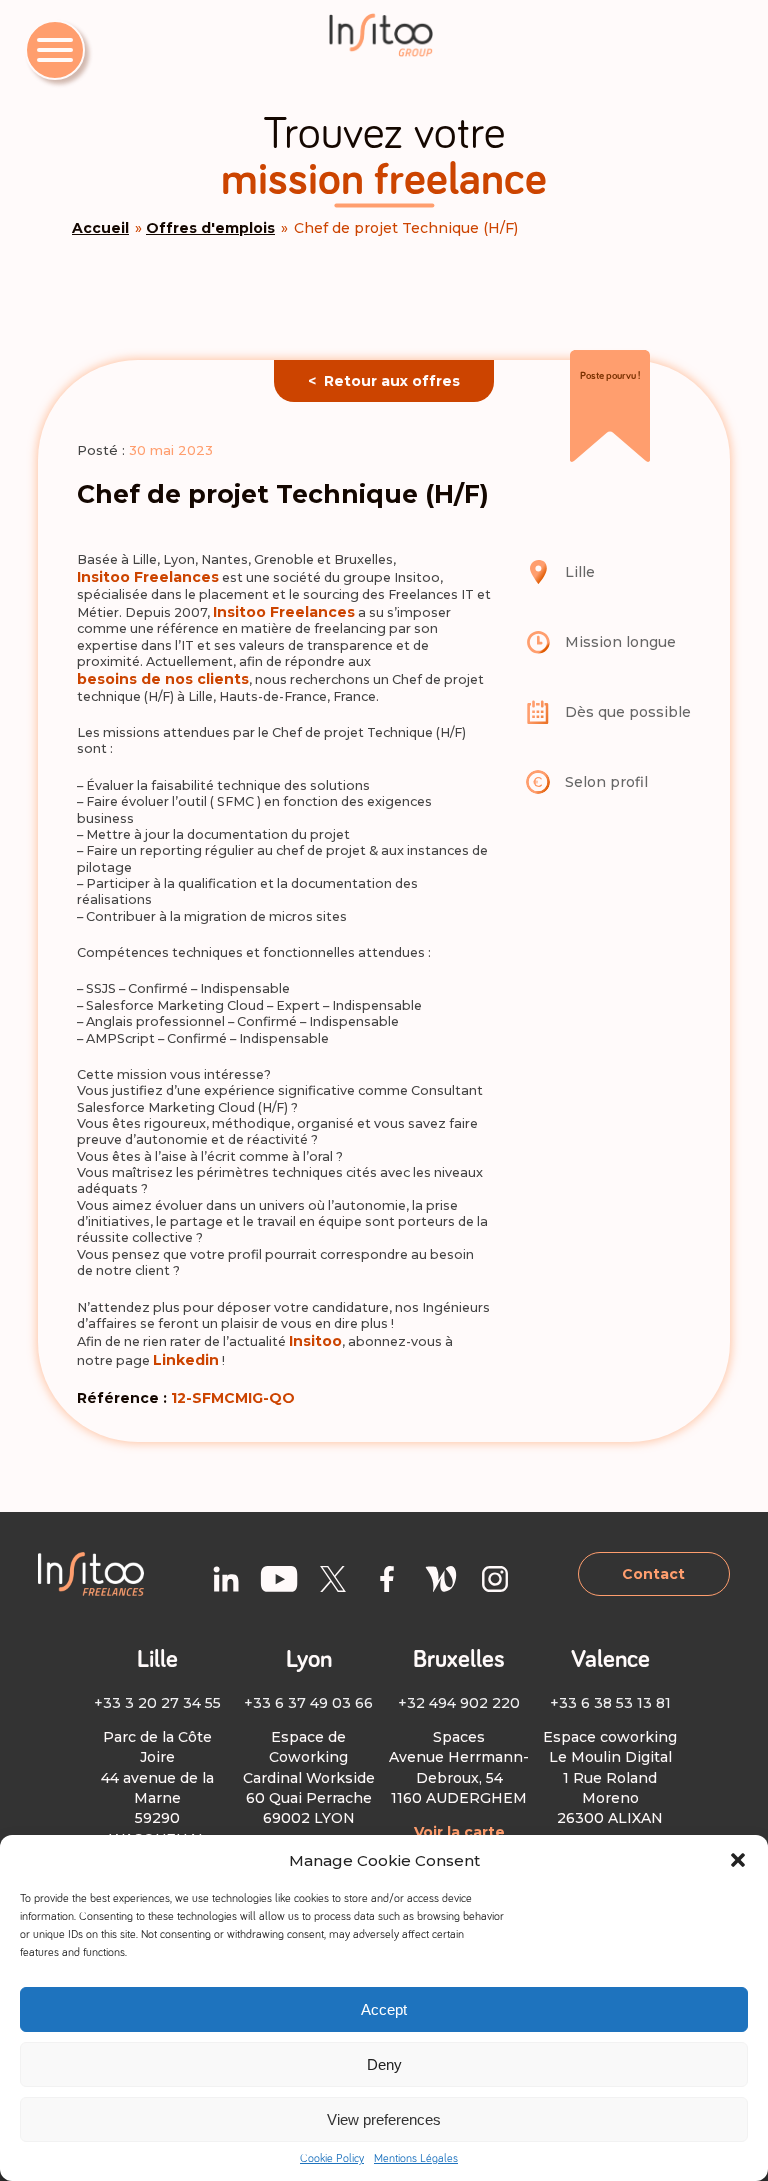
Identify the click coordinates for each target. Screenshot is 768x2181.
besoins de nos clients (163, 679)
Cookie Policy (332, 2159)
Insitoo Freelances (148, 577)
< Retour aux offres (384, 381)
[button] (738, 1860)
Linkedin (186, 1360)
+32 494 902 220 (459, 1703)
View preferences (384, 2119)
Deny (384, 2064)
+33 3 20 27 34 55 (157, 1703)
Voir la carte (459, 1832)
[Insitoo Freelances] (384, 35)
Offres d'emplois (210, 228)
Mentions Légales (416, 2159)
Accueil (100, 228)
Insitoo (315, 1341)
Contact (653, 1574)
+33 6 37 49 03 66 (308, 1703)
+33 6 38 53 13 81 (610, 1703)
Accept (384, 2009)
